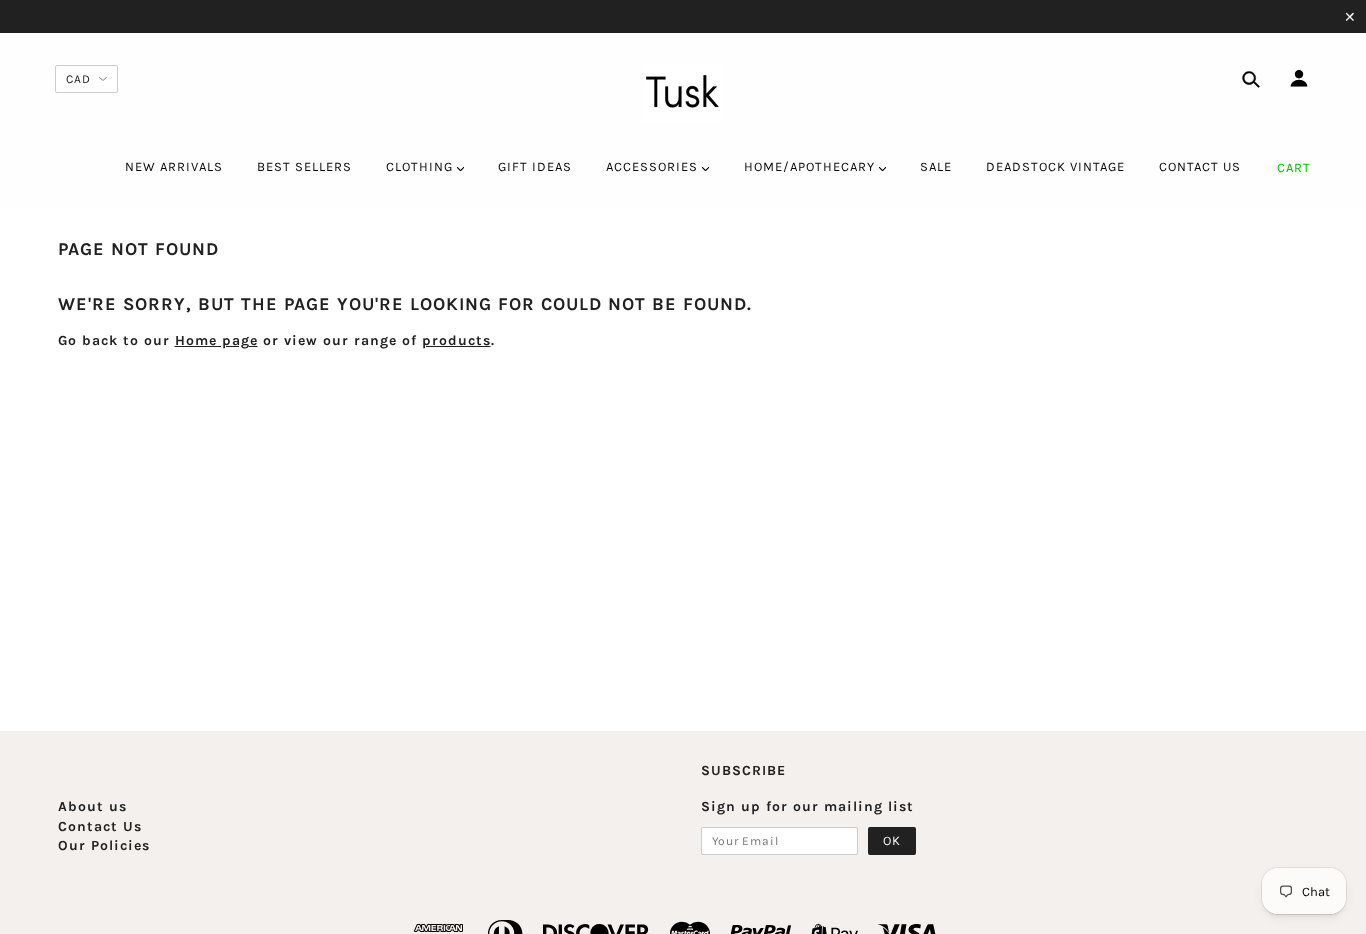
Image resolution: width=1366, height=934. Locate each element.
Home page (216, 340)
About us (92, 806)
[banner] (683, 93)
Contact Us (100, 826)
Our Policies (104, 845)
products (456, 340)
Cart (1294, 167)
